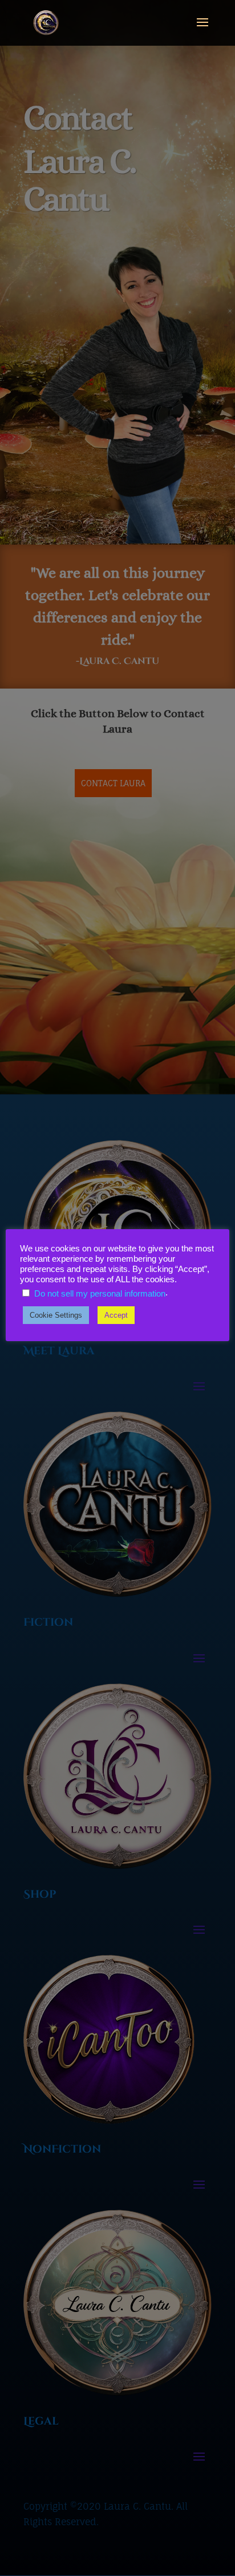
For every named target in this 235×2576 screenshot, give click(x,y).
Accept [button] (116, 1315)
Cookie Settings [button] (56, 1315)
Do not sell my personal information (100, 1294)
